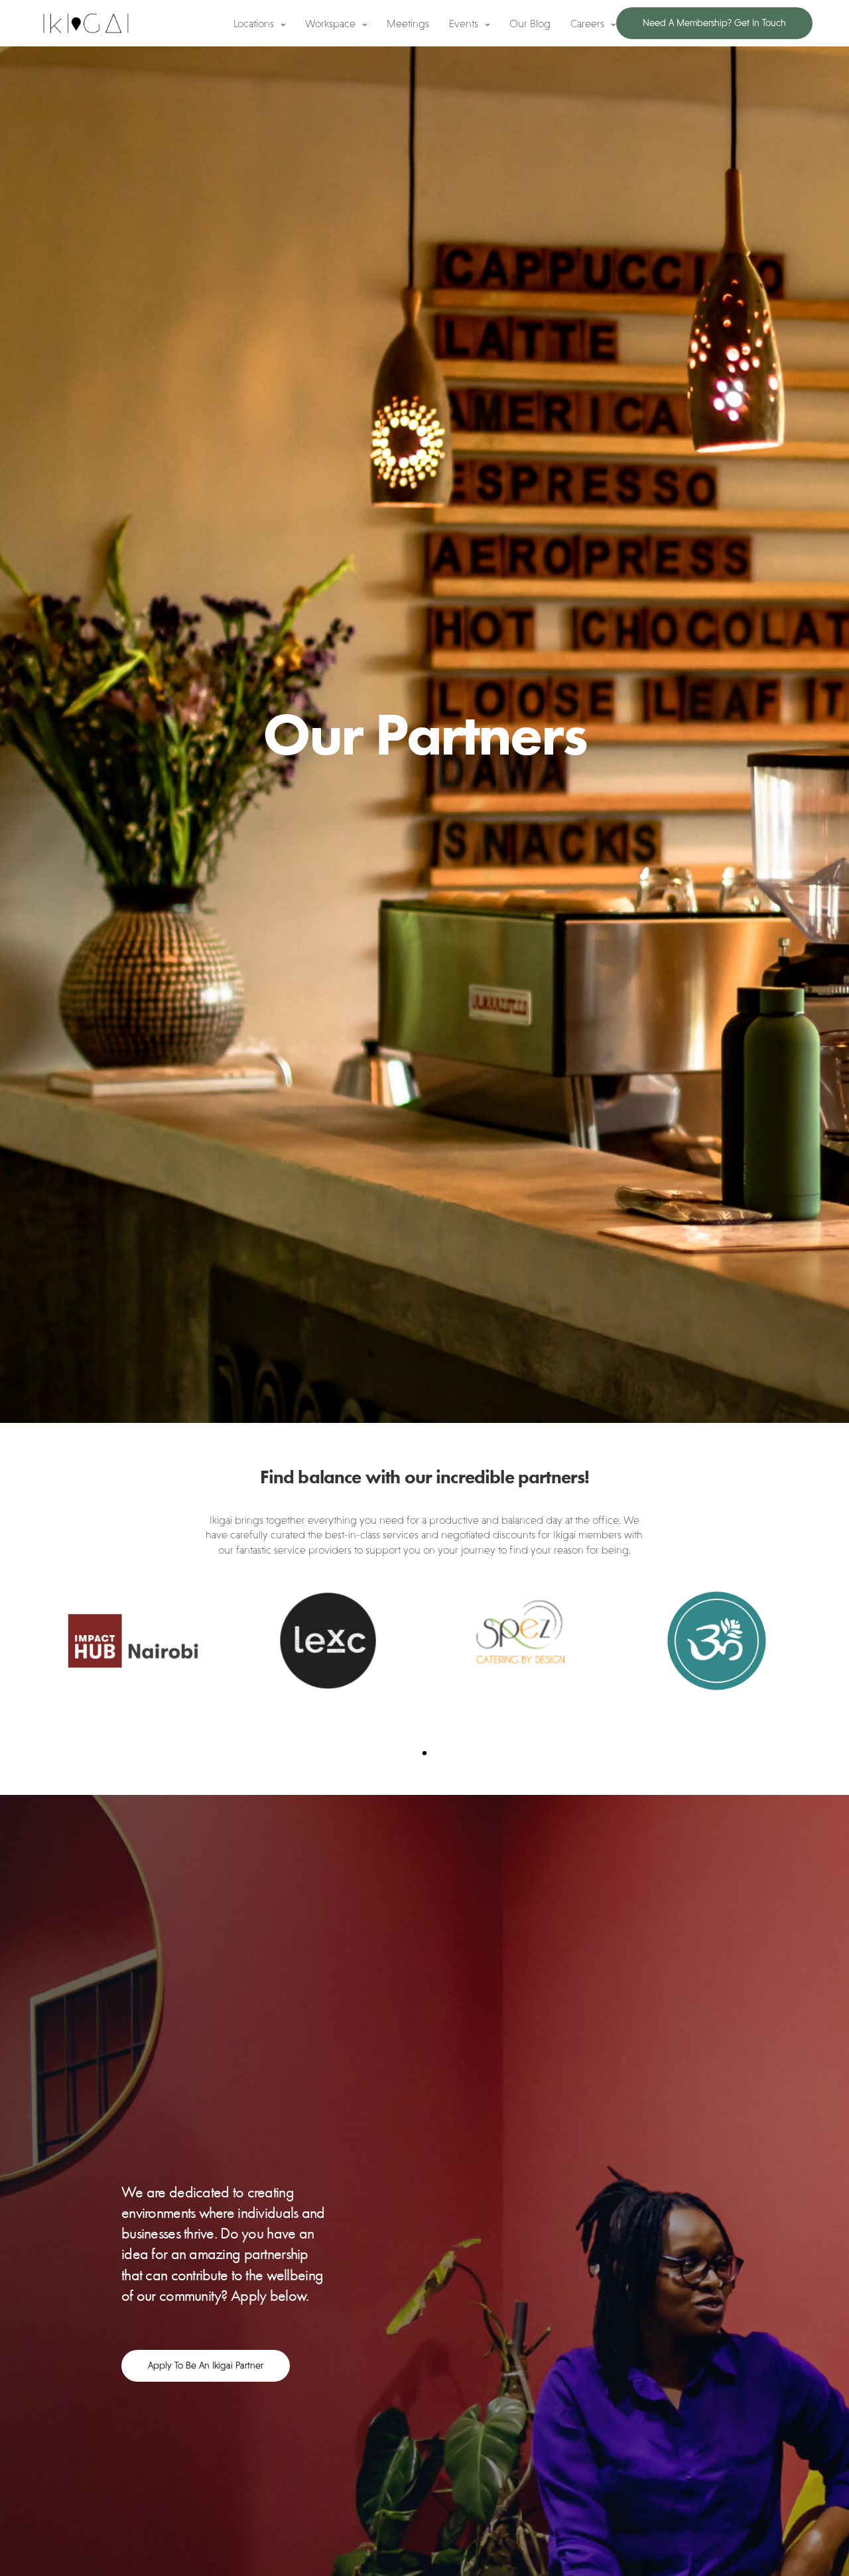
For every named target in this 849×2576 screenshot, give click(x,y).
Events (464, 23)
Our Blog (530, 23)
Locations (254, 23)
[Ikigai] (86, 23)
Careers (587, 23)
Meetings (408, 23)
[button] (206, 2366)
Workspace (330, 23)
